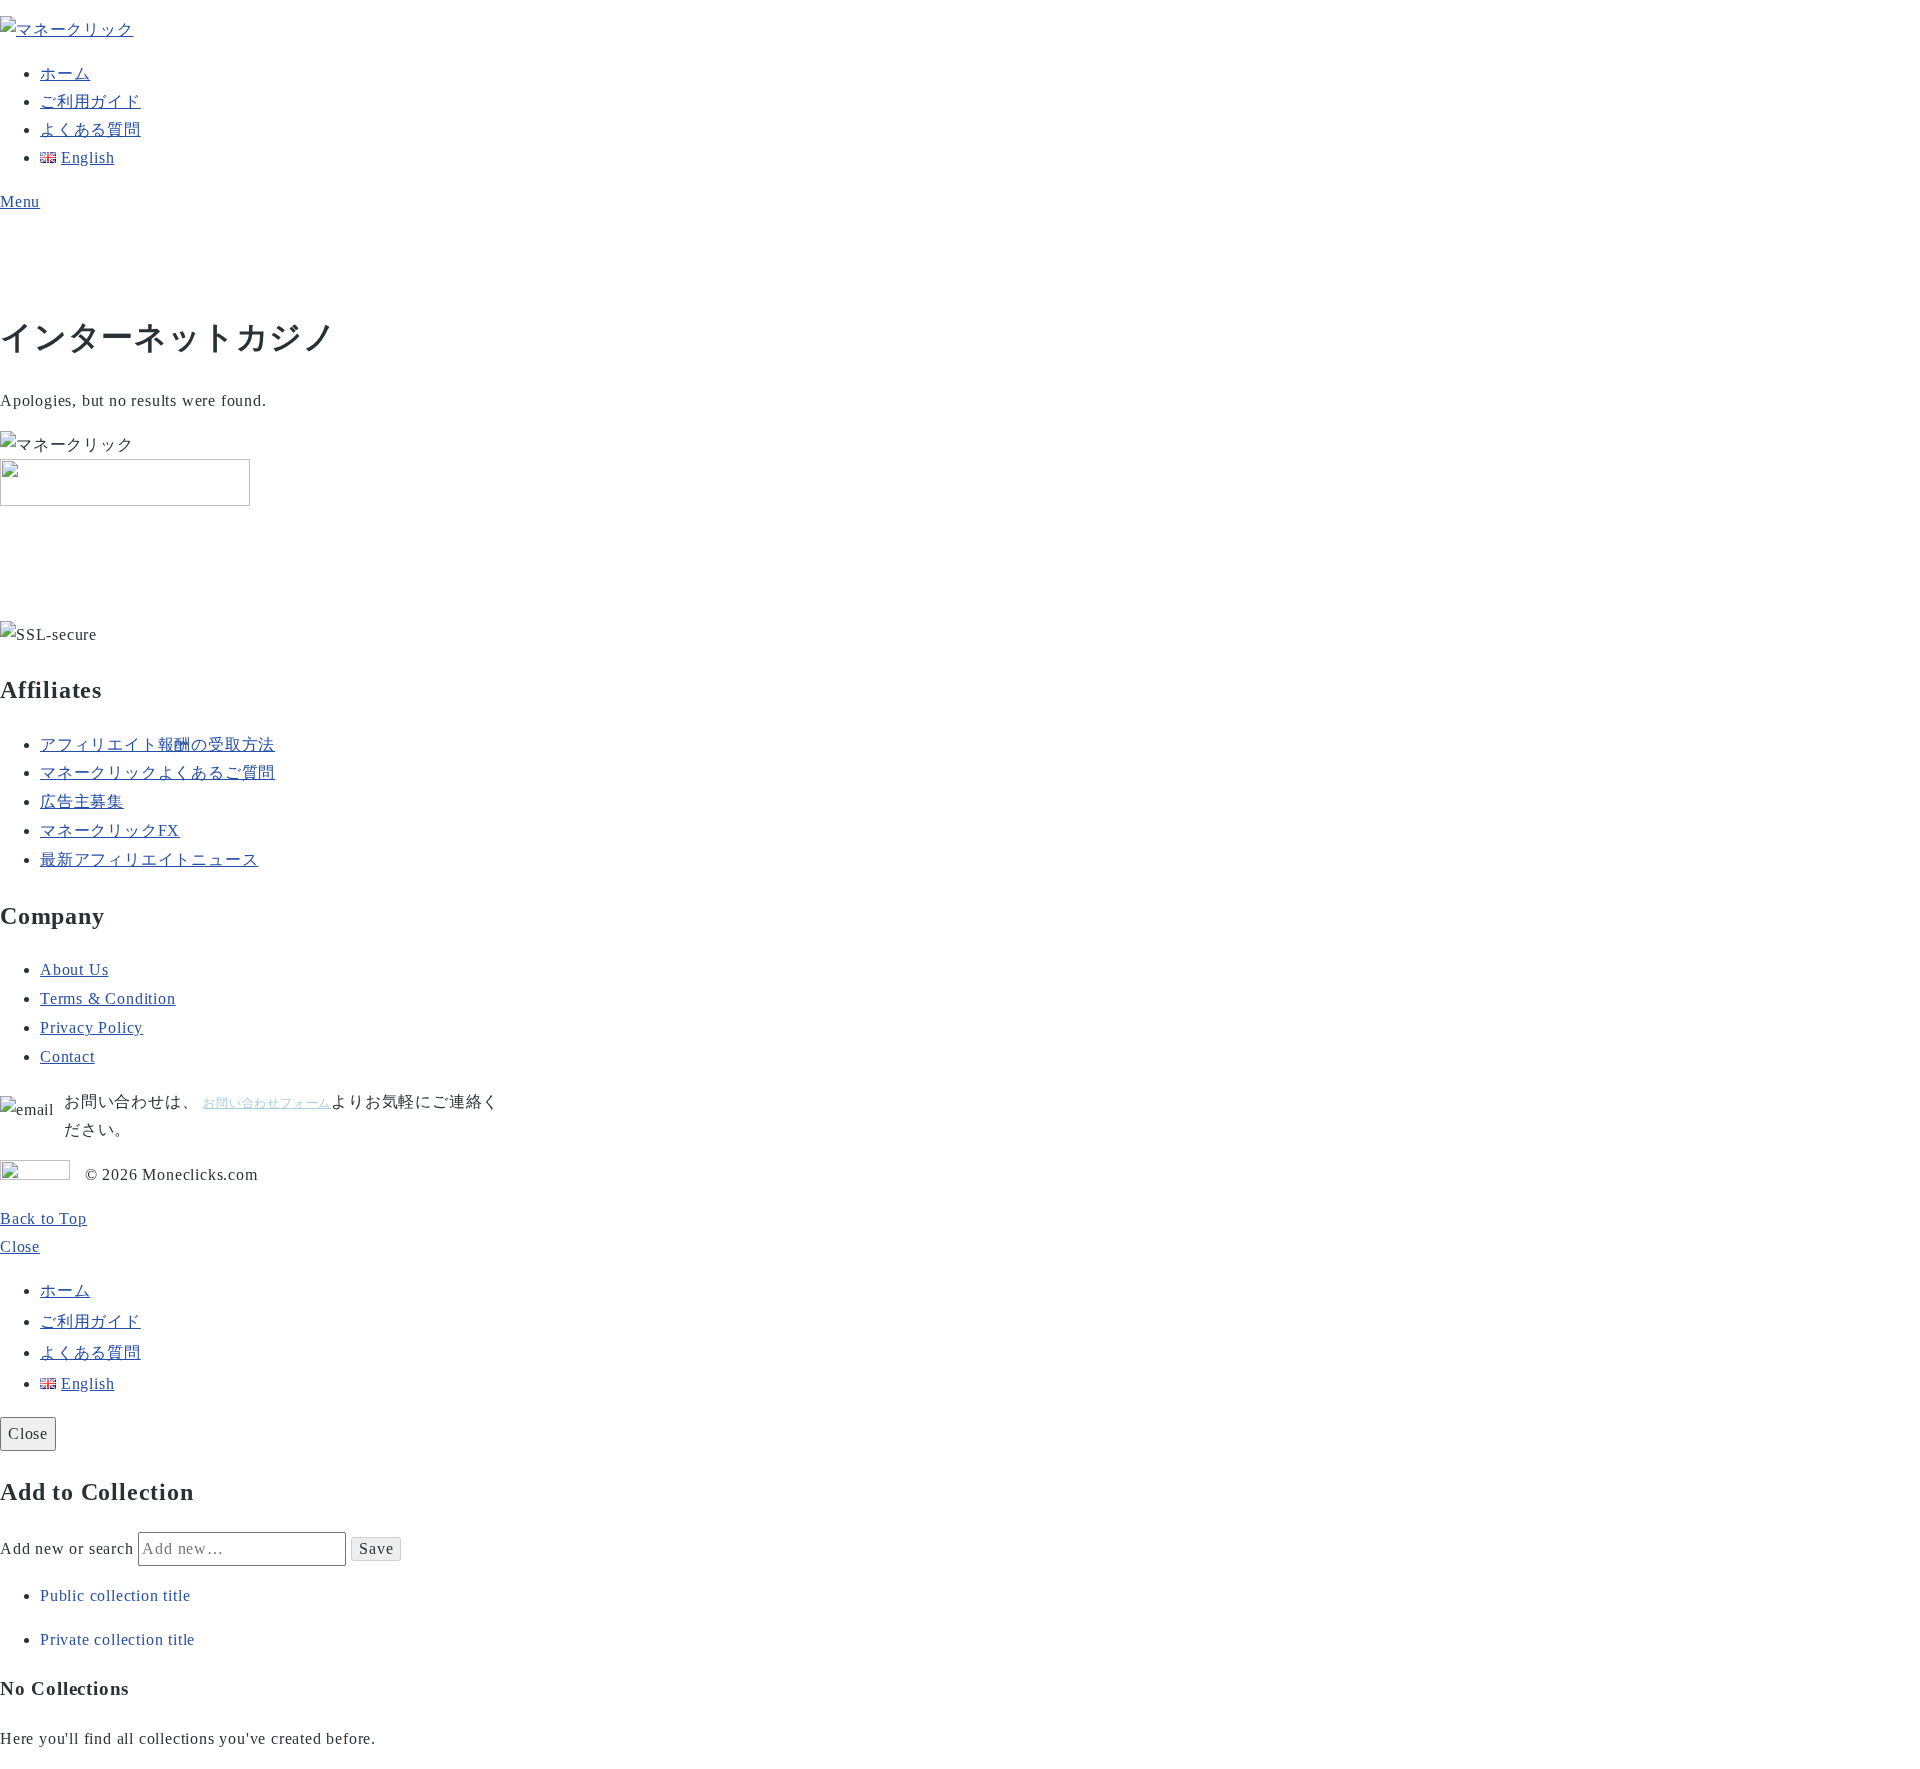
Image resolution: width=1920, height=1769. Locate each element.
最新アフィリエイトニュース (149, 859)
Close (20, 1246)
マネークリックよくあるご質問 (157, 772)
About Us (74, 969)
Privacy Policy (91, 1027)
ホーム (65, 73)
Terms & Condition (108, 998)
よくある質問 (90, 129)
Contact (67, 1056)
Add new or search (69, 1548)
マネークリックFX (110, 830)
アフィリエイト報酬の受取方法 (157, 744)
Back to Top (43, 1218)
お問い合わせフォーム (267, 1103)
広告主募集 (82, 801)
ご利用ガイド (90, 101)
